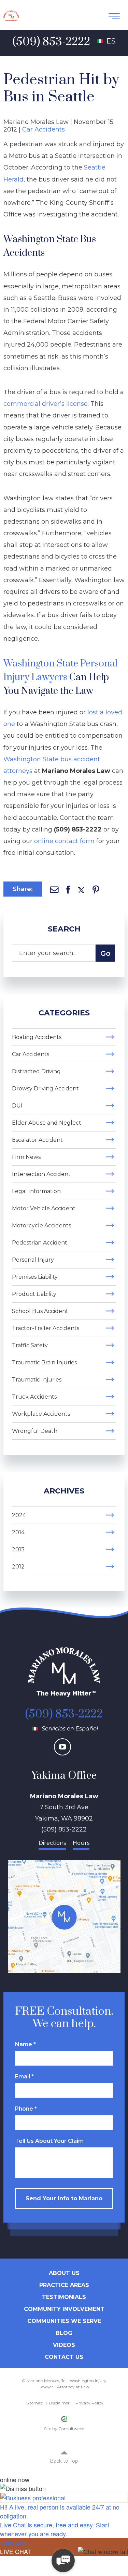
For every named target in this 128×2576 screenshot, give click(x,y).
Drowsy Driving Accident (45, 1089)
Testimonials (64, 2297)
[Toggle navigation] (114, 16)
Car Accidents (44, 129)
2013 (18, 1549)
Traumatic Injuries (37, 1380)
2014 (18, 1532)
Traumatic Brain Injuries (44, 1362)
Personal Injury (33, 1260)
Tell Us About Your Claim (49, 2141)
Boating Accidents (37, 1037)
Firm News (26, 1157)
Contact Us (64, 2357)
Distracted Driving (36, 1071)
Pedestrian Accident (40, 1243)
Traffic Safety (30, 1345)
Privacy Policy (89, 2403)
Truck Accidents (34, 1397)
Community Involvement (64, 2309)
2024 (19, 1515)
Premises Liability (35, 1277)
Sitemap (35, 2403)
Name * (25, 2044)
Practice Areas (64, 2285)
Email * (24, 2077)
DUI (17, 1106)
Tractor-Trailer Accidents (46, 1328)
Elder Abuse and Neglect (47, 1123)
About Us (64, 2273)
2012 (18, 1567)
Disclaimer (59, 2403)
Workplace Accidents (41, 1414)
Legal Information (36, 1191)
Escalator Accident (37, 1140)
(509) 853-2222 (64, 1714)
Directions (52, 1843)
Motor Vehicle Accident (44, 1208)
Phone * (26, 2109)
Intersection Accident (41, 1174)
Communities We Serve (64, 2321)
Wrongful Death (35, 1431)
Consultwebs (71, 2429)
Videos (64, 2345)
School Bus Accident (40, 1311)
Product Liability (34, 1294)
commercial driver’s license (46, 404)
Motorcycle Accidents (41, 1226)
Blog (64, 2333)
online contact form (64, 841)
